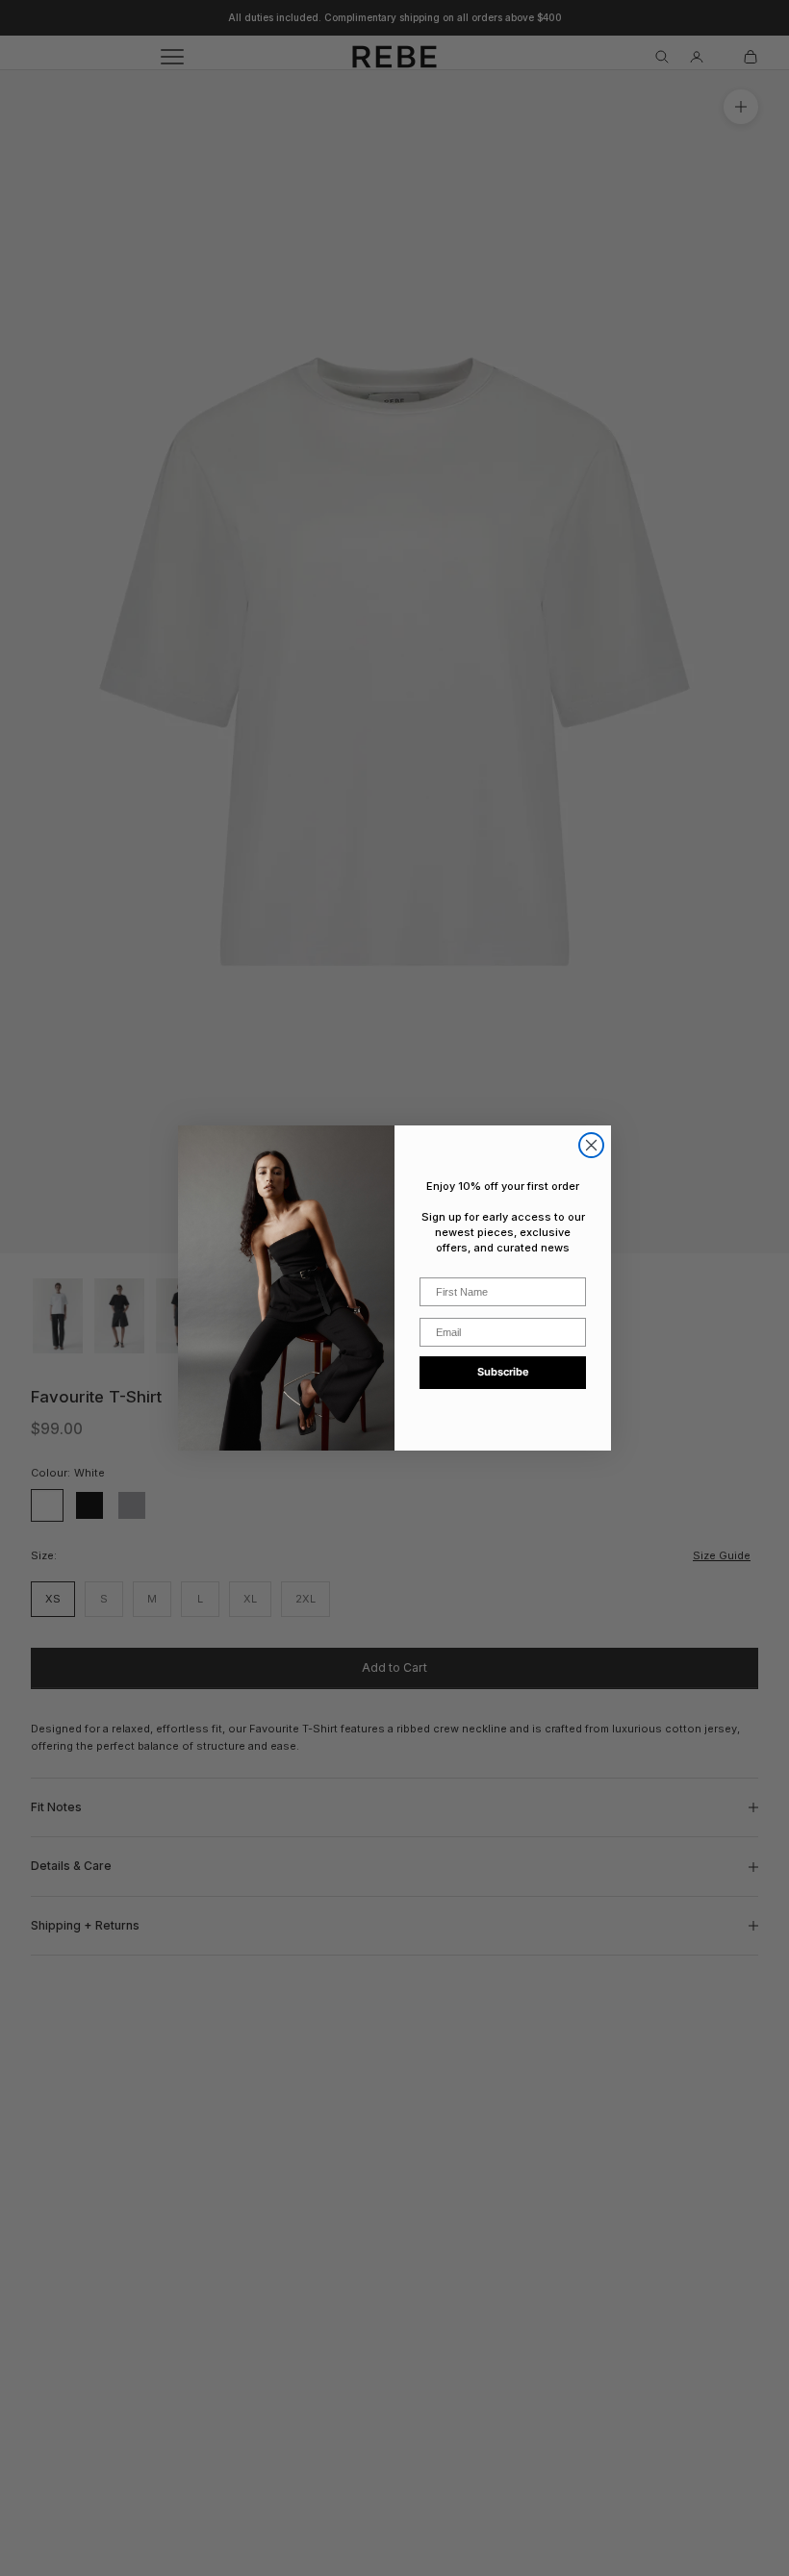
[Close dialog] (591, 1145)
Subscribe (503, 1372)
